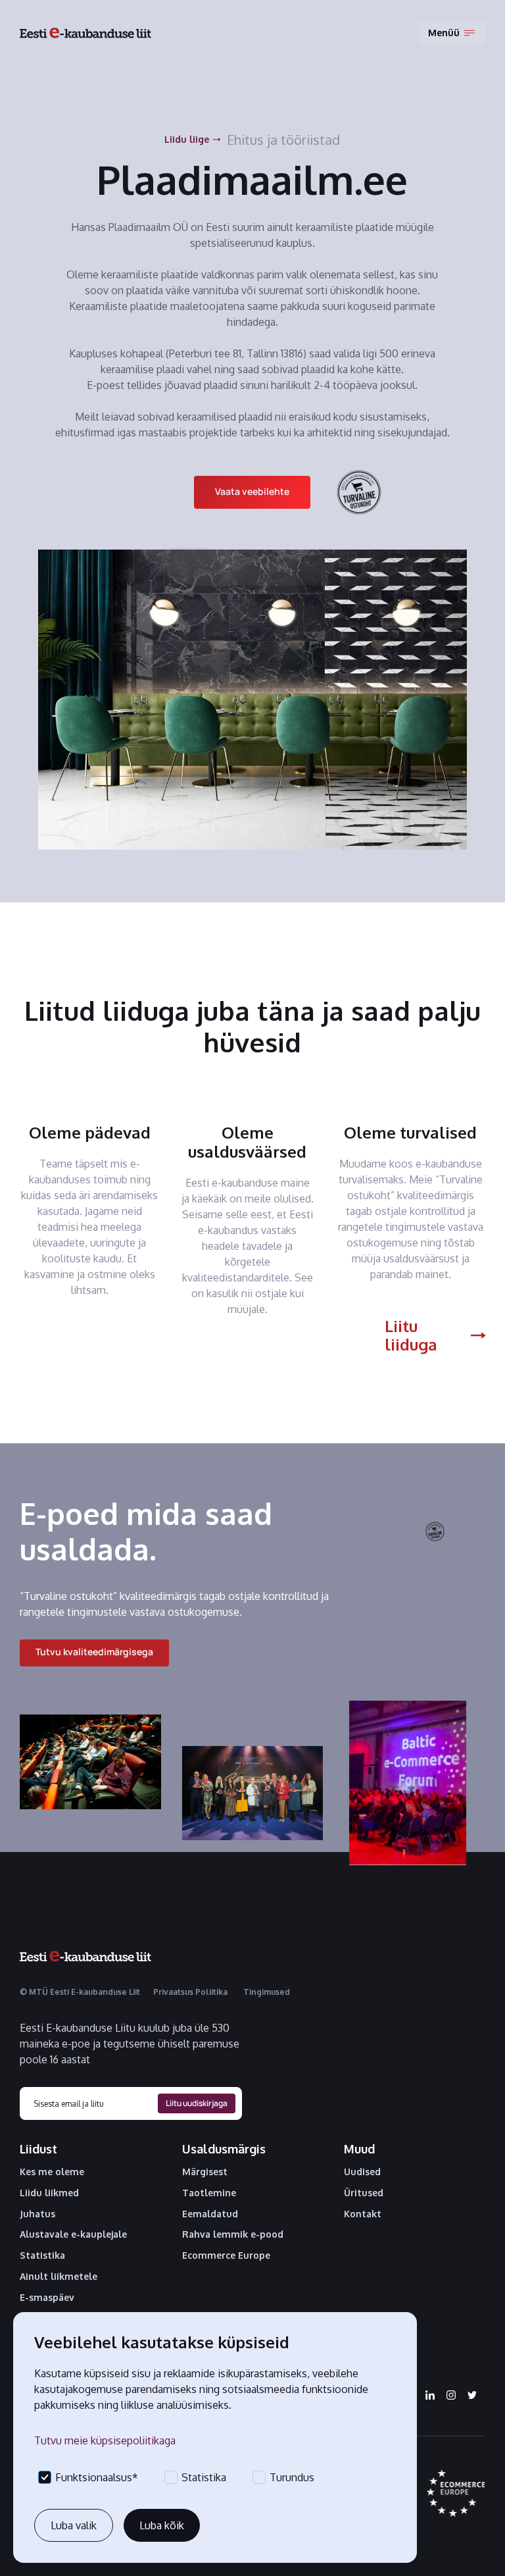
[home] (85, 33)
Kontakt (363, 2214)
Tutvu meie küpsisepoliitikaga (105, 2440)
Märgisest (205, 2172)
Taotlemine (209, 2193)
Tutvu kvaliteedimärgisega (94, 1652)
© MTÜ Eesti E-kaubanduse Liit (80, 1992)
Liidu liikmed (49, 2193)
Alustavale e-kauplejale (73, 2234)
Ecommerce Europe (226, 2255)
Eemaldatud (210, 2214)
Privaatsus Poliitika (190, 1992)
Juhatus (37, 2214)
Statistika (42, 2255)
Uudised (362, 2172)
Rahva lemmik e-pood (233, 2234)
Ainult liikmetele (59, 2277)
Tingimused (267, 1992)
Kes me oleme (52, 2172)
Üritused (364, 2193)
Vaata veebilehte (252, 491)
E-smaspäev (47, 2298)
